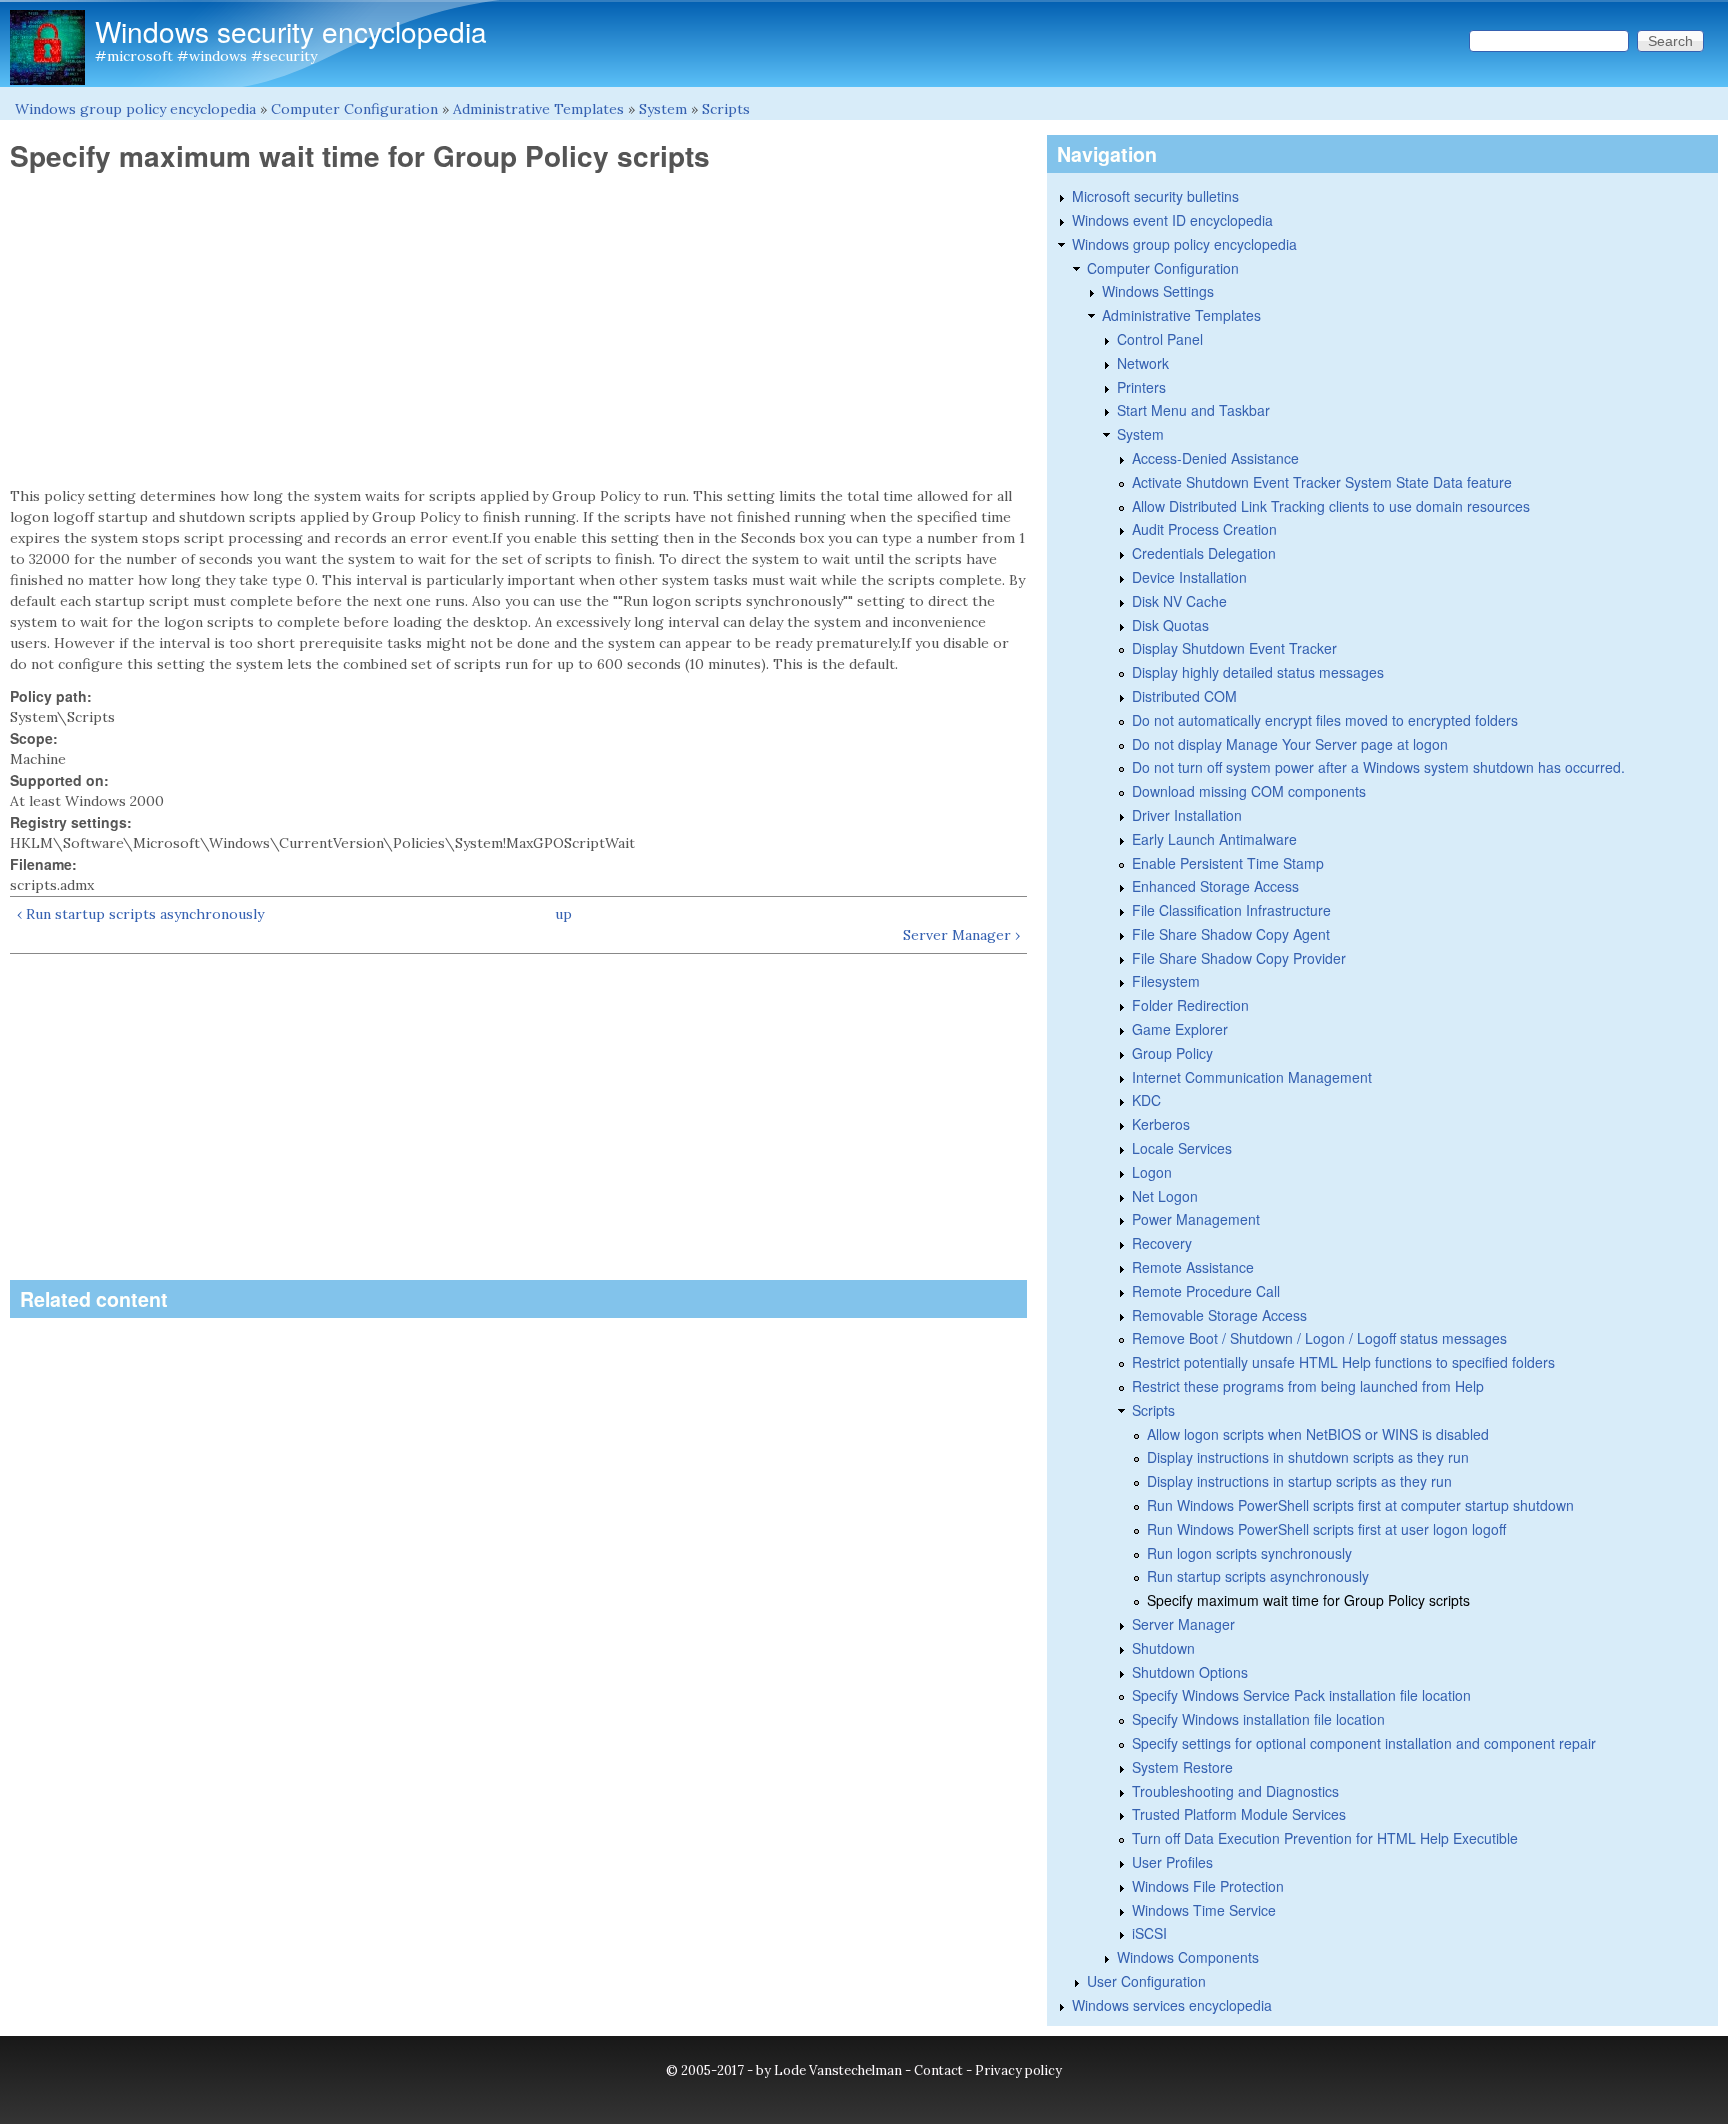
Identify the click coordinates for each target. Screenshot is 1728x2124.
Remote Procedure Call (1206, 1291)
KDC (1146, 1100)
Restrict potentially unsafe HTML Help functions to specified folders (1343, 1362)
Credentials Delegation (1204, 553)
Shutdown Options (1190, 1672)
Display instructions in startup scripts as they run (1299, 1481)
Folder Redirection (1190, 1005)
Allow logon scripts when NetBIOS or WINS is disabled (1318, 1434)
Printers (1141, 387)
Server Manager (1183, 1624)
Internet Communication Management (1252, 1077)
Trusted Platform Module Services (1239, 1814)
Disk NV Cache (1179, 601)
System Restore (1182, 1767)
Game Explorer (1180, 1029)
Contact (938, 2070)
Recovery (1162, 1243)
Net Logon (1165, 1196)
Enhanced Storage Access (1215, 886)
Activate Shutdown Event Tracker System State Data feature (1322, 482)
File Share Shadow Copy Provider (1239, 958)
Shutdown (1163, 1648)
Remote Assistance (1193, 1267)
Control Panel (1160, 339)
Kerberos (1161, 1124)
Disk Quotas (1170, 625)
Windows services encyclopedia (1172, 2005)
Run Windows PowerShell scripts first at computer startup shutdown (1360, 1505)
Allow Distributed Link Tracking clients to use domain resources (1331, 506)
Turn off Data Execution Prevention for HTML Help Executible (1325, 1838)
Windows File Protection (1208, 1886)
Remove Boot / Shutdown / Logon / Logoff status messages (1319, 1338)
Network (1143, 363)
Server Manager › (961, 935)
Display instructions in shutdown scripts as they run (1308, 1457)
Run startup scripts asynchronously (1258, 1576)
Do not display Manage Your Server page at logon (1290, 744)
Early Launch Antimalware (1214, 839)
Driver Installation (1187, 815)
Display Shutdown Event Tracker (1234, 648)
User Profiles (1172, 1862)
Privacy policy (1018, 2070)
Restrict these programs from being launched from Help (1308, 1386)
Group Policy (1172, 1053)
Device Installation (1189, 577)
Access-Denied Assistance (1215, 458)
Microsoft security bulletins (1155, 196)
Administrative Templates (538, 109)
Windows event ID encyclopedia (1172, 220)
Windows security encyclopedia (291, 31)
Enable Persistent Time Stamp (1228, 863)
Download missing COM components (1249, 791)
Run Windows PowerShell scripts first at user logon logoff (1326, 1529)
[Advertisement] (518, 330)
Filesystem (1166, 981)
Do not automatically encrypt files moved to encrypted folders (1325, 720)
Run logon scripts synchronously (1249, 1553)
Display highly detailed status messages (1258, 672)
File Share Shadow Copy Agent (1231, 934)
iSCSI (1149, 1933)
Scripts (726, 109)
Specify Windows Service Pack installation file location (1301, 1695)
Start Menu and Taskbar (1193, 410)
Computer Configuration (354, 109)
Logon (1152, 1172)
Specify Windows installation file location (1258, 1719)
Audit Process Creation (1204, 529)
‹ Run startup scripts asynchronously (140, 914)
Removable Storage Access (1219, 1315)
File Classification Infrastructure (1231, 910)
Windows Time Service (1204, 1910)
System (663, 109)
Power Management (1196, 1219)
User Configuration (1146, 1981)
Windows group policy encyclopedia (135, 109)
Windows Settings (1158, 291)
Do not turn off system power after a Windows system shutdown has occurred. (1378, 767)
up (563, 914)
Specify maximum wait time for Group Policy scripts (1308, 1600)
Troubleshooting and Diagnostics (1235, 1791)
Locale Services (1182, 1148)
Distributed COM (1184, 696)
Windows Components (1188, 1957)
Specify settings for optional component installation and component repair (1364, 1743)
